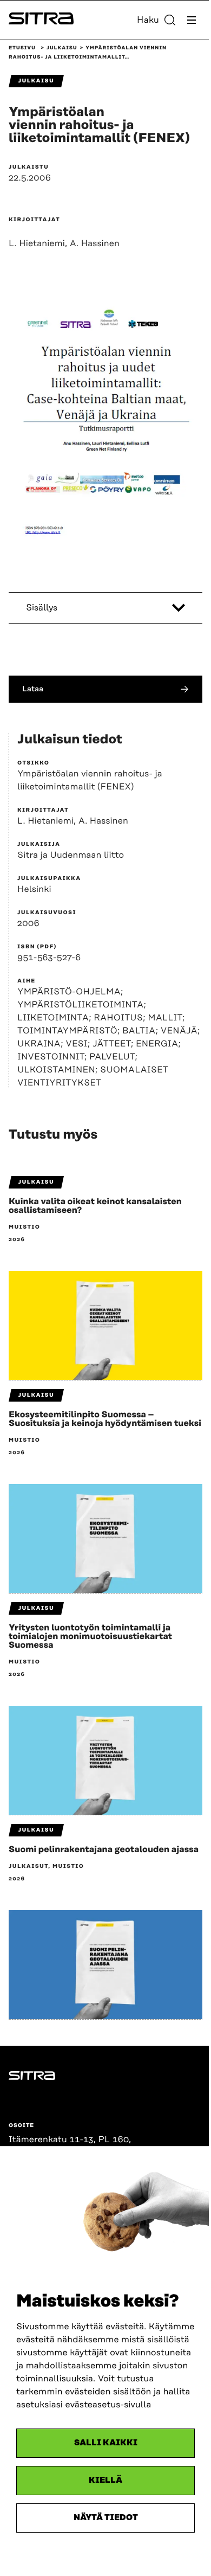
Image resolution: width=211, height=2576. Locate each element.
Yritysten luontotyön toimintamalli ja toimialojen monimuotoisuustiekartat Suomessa (90, 1636)
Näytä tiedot (106, 2518)
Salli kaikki (106, 2443)
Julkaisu (62, 48)
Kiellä (105, 2480)
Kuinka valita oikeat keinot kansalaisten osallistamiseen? (95, 1206)
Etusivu (22, 48)
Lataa (33, 689)
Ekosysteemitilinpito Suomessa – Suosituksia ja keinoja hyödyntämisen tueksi (105, 1419)
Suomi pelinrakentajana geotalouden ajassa (104, 1849)
